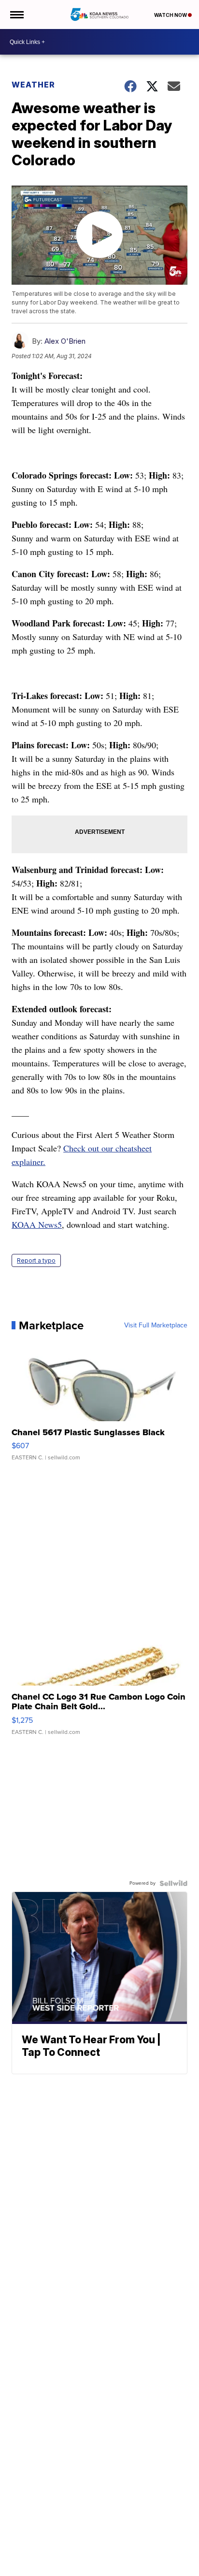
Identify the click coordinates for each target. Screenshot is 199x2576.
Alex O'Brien (65, 341)
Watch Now (171, 15)
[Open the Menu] (16, 15)
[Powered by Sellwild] (173, 1883)
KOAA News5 (37, 1224)
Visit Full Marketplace (156, 1325)
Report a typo (36, 1260)
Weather (33, 85)
